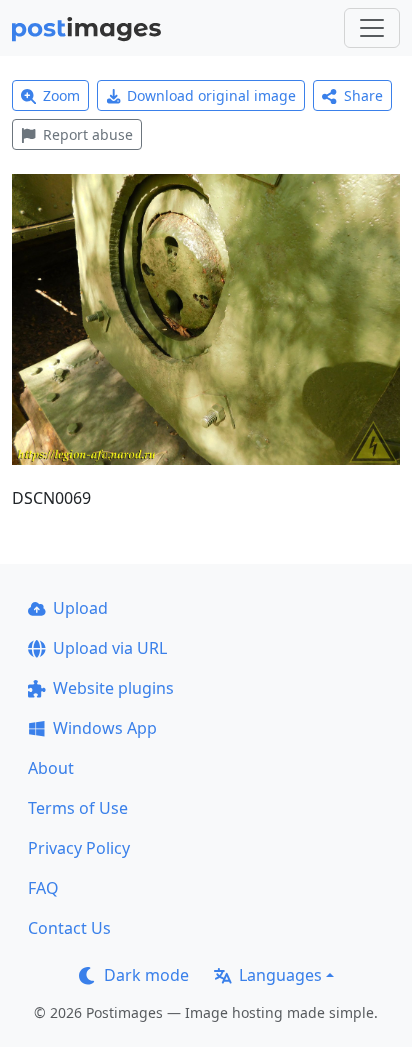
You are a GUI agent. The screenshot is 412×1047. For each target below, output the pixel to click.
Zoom (61, 95)
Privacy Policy (79, 848)
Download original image (211, 95)
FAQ (43, 888)
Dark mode (146, 975)
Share (363, 95)
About (51, 768)
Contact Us (69, 928)
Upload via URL (110, 648)
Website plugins (113, 688)
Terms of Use (78, 808)
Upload (80, 608)
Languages (280, 975)
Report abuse (88, 134)
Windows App (105, 728)
